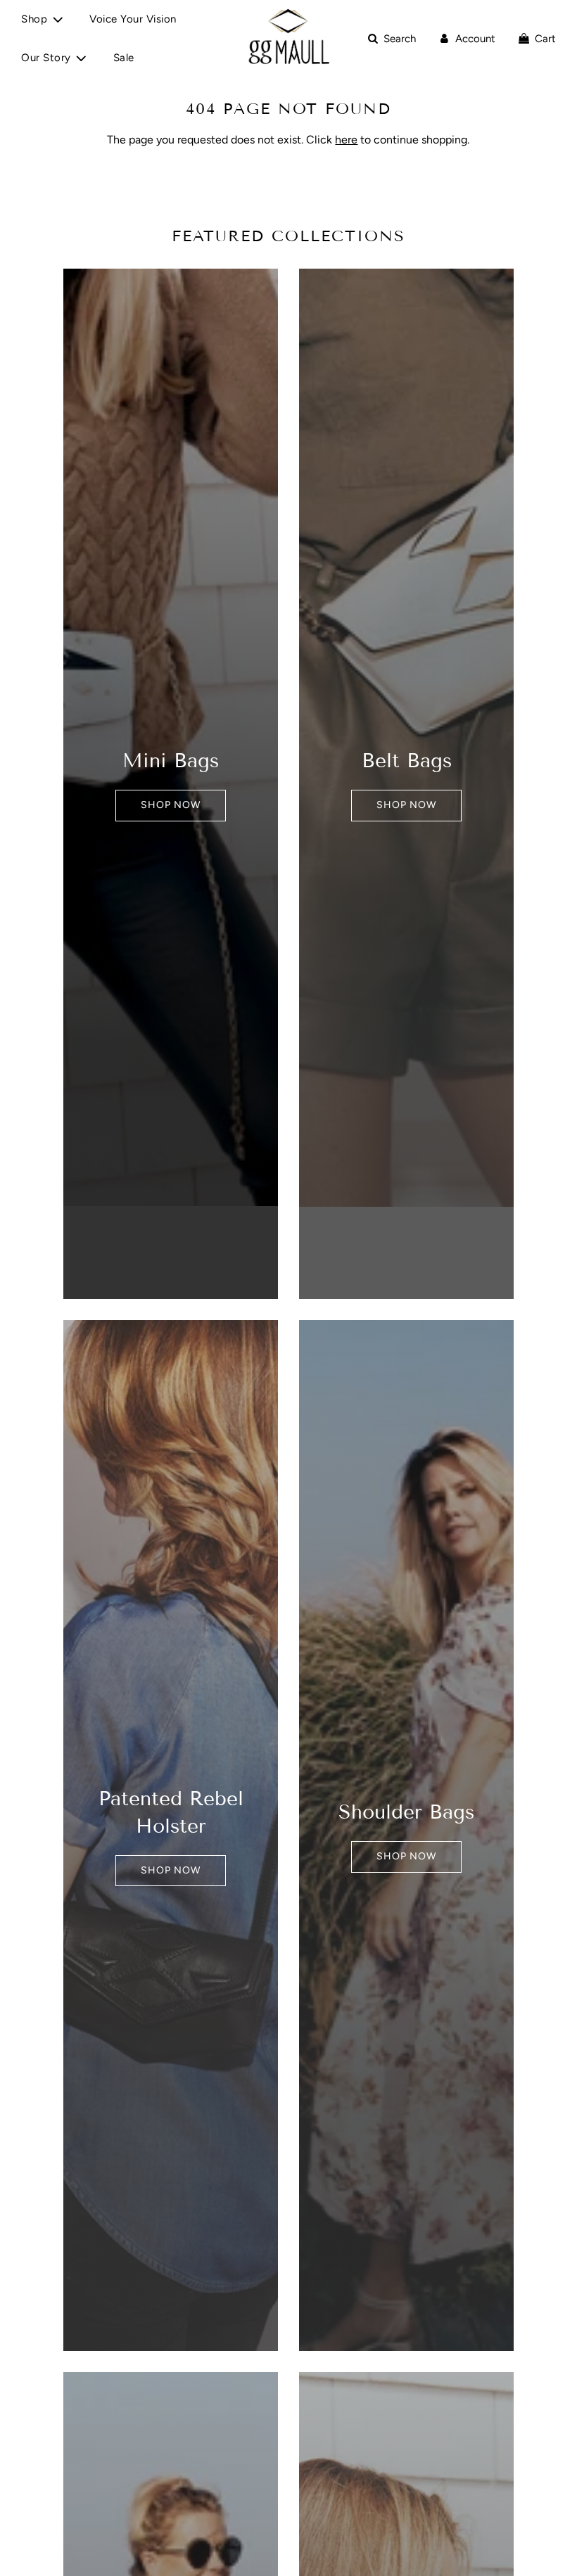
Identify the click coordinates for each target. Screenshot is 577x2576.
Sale (124, 58)
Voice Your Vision (133, 19)
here (346, 140)
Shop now (171, 805)
